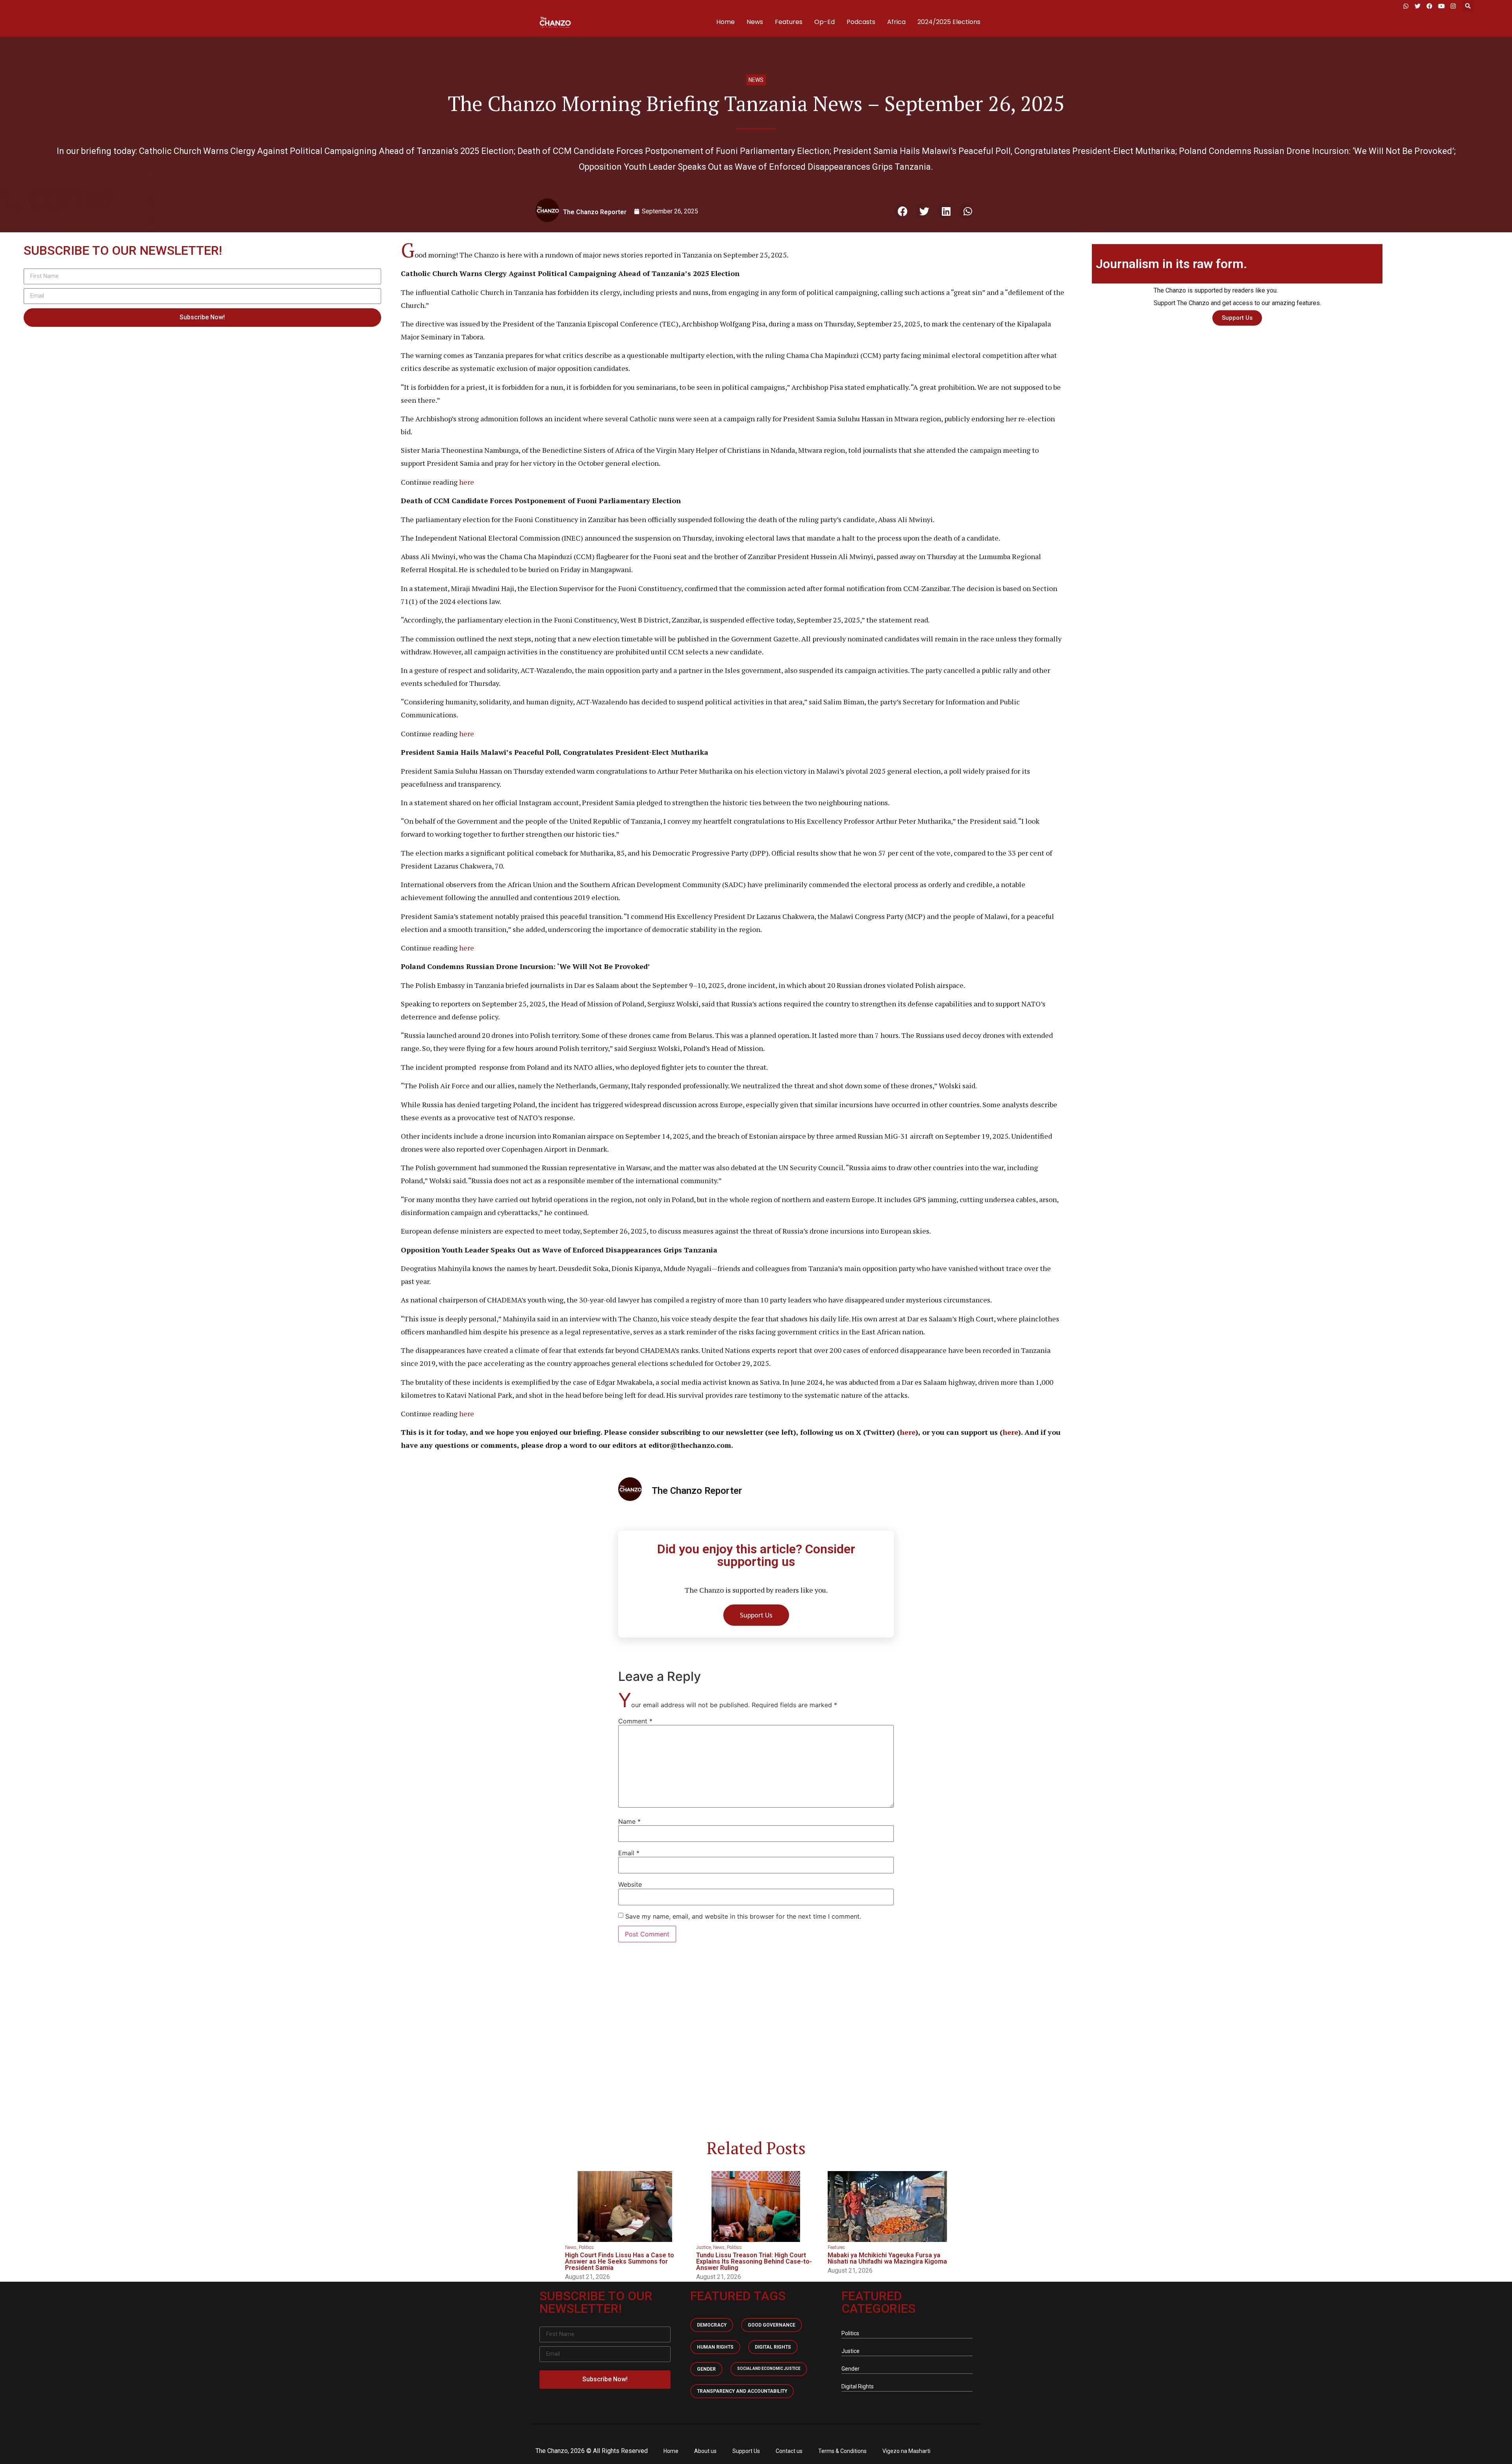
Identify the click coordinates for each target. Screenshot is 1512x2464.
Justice (703, 2247)
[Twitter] (1417, 6)
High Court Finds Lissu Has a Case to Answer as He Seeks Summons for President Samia (620, 2261)
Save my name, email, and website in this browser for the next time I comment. (743, 1916)
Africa (896, 22)
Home (725, 22)
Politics (586, 2247)
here (467, 482)
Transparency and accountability (742, 2391)
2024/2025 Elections (949, 22)
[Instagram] (1453, 6)
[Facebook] (1429, 6)
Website (630, 1884)
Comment (635, 1721)
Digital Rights (773, 2347)
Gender (706, 2369)
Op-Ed (825, 22)
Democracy (712, 2325)
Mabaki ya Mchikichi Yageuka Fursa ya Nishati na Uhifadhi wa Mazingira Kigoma (887, 2258)
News (755, 22)
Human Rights (715, 2347)
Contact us (789, 2451)
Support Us (746, 2451)
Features (789, 22)
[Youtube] (1441, 6)
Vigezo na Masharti (906, 2451)
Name (629, 1821)
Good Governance (772, 2325)
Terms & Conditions (842, 2451)
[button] (1468, 6)
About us (705, 2451)
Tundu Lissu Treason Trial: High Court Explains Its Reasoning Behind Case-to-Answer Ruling (754, 2261)
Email (629, 1853)
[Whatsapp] (1406, 6)
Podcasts (861, 22)
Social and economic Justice (769, 2369)
